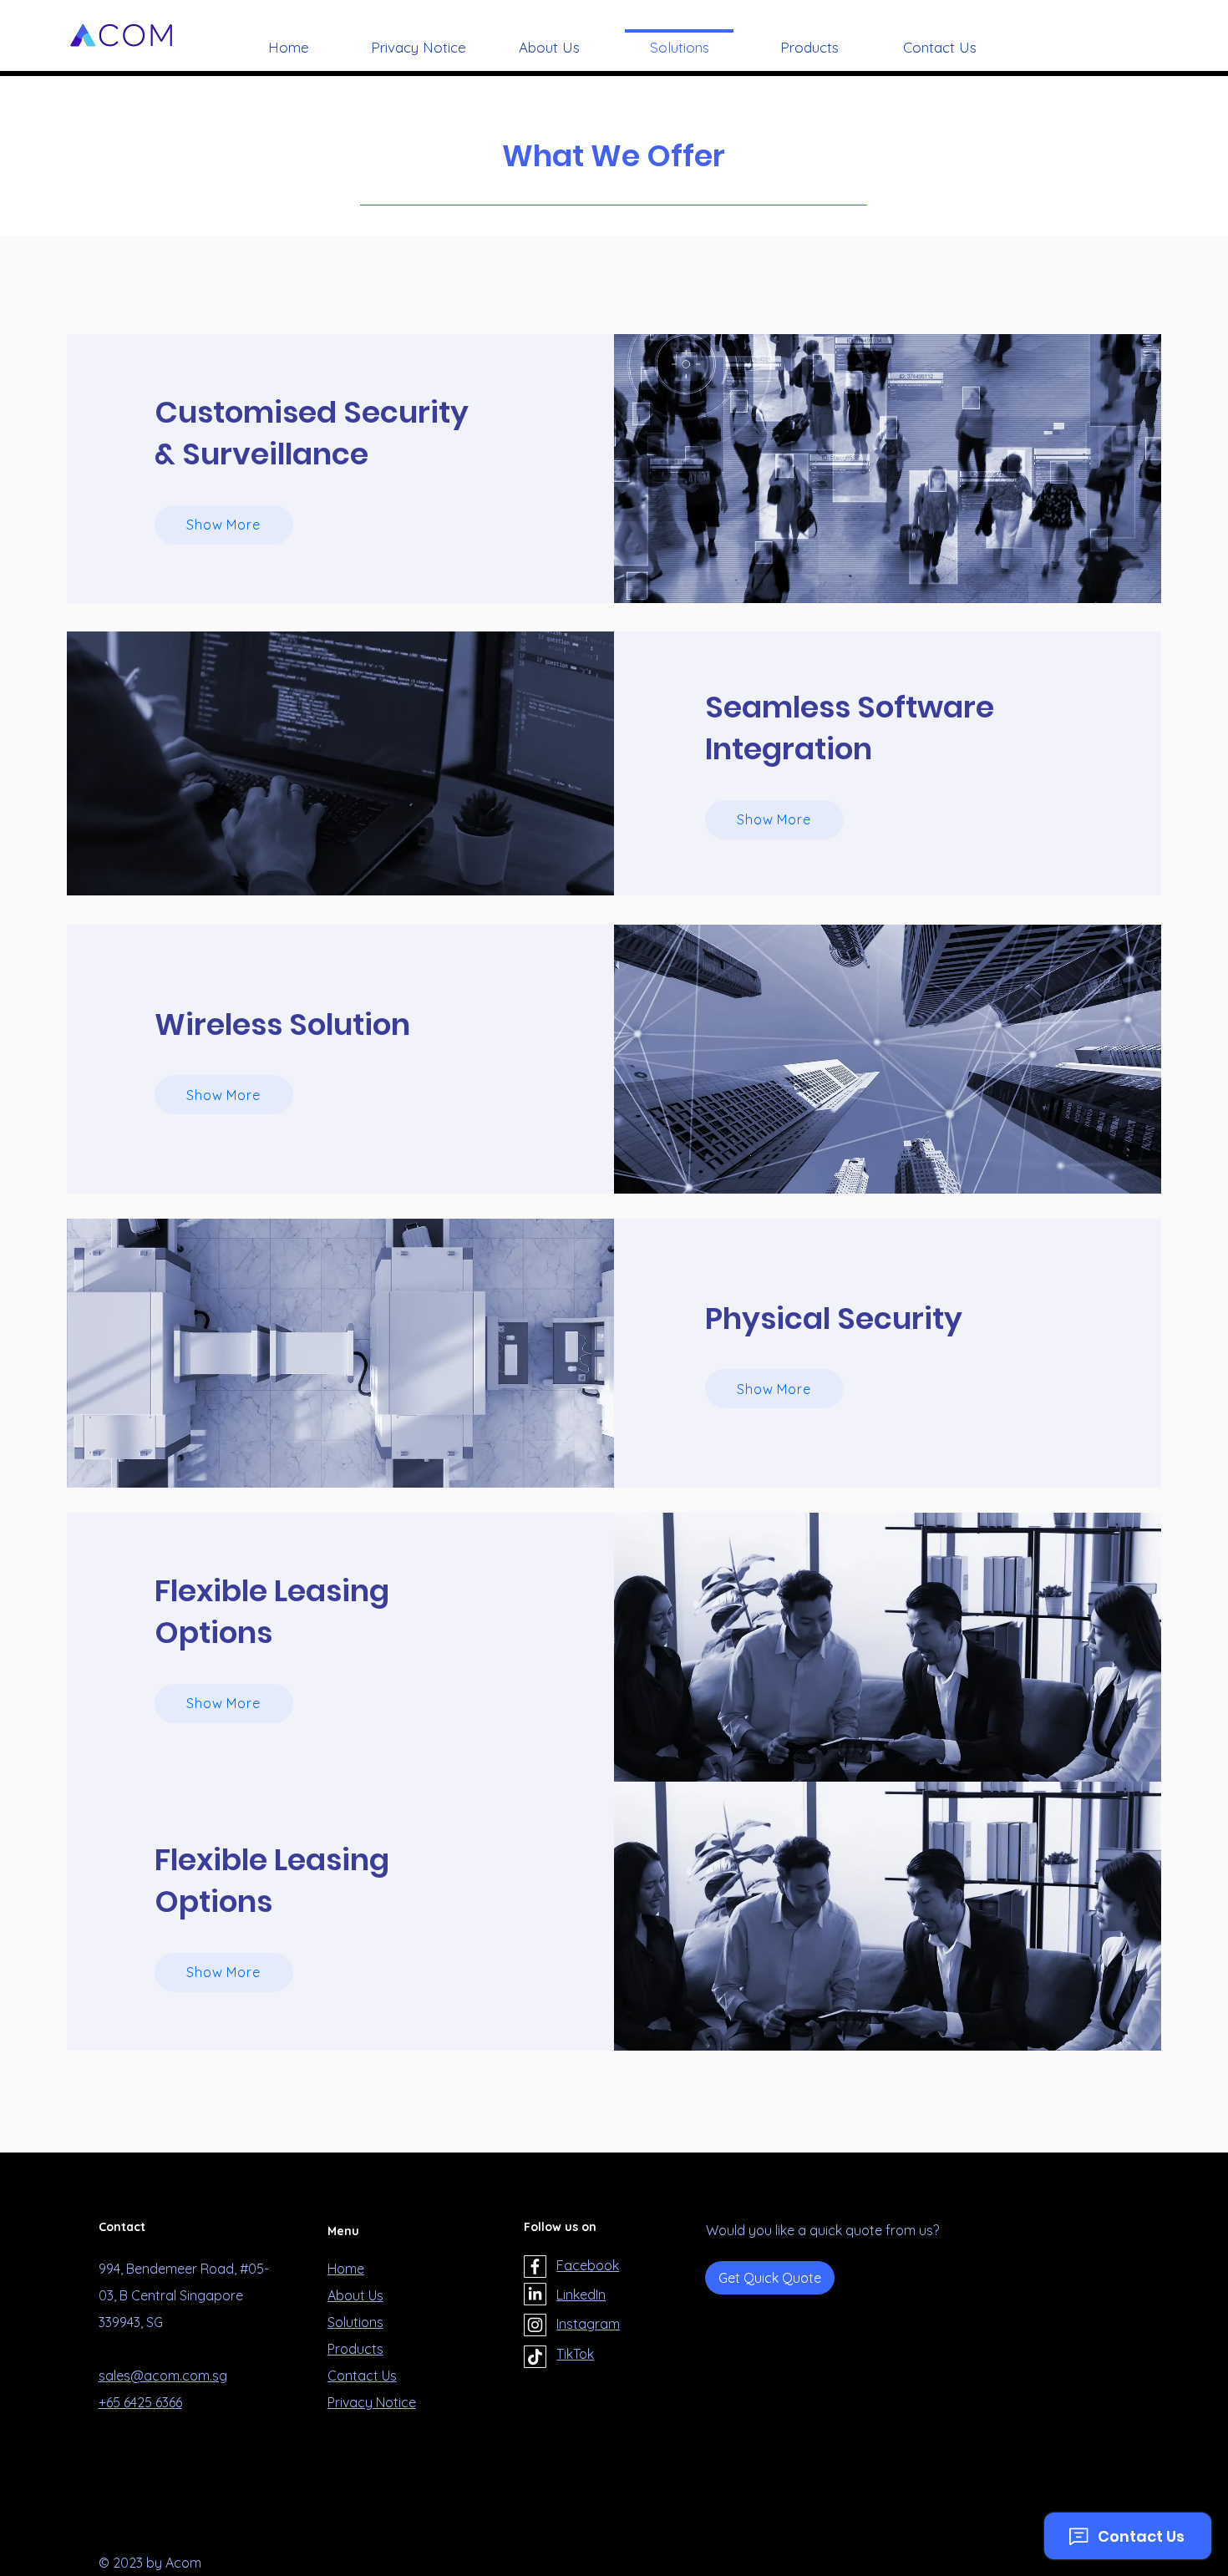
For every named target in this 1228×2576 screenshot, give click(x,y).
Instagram (588, 2324)
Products (355, 2349)
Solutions (355, 2322)
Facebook (588, 2265)
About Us (355, 2295)
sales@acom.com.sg (163, 2376)
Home (346, 2269)
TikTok (575, 2354)
